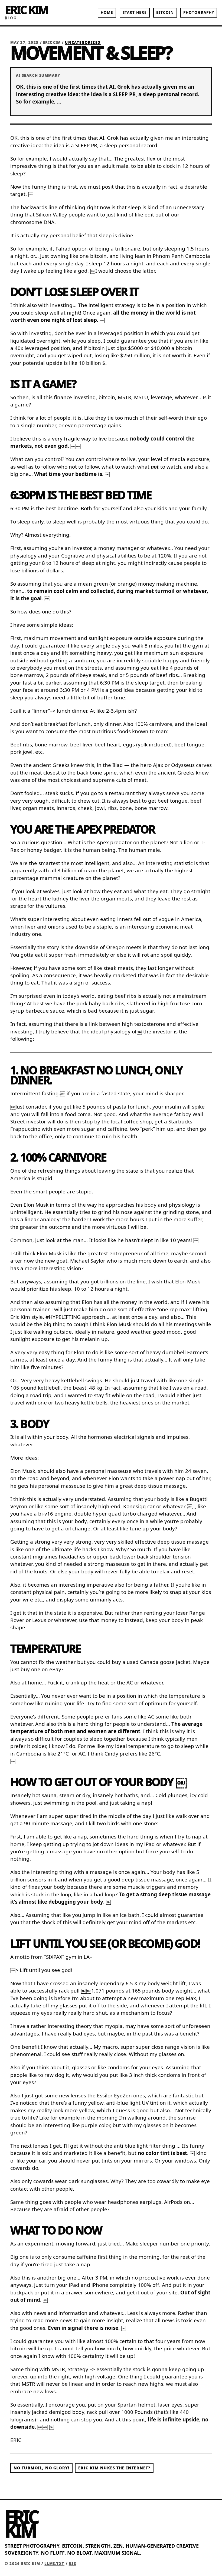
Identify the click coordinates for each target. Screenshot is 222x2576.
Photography (199, 12)
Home (107, 12)
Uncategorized (83, 42)
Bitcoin (165, 12)
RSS (73, 2564)
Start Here (135, 12)
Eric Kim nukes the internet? (114, 2468)
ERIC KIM (26, 10)
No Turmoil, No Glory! (41, 2468)
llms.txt (54, 2564)
